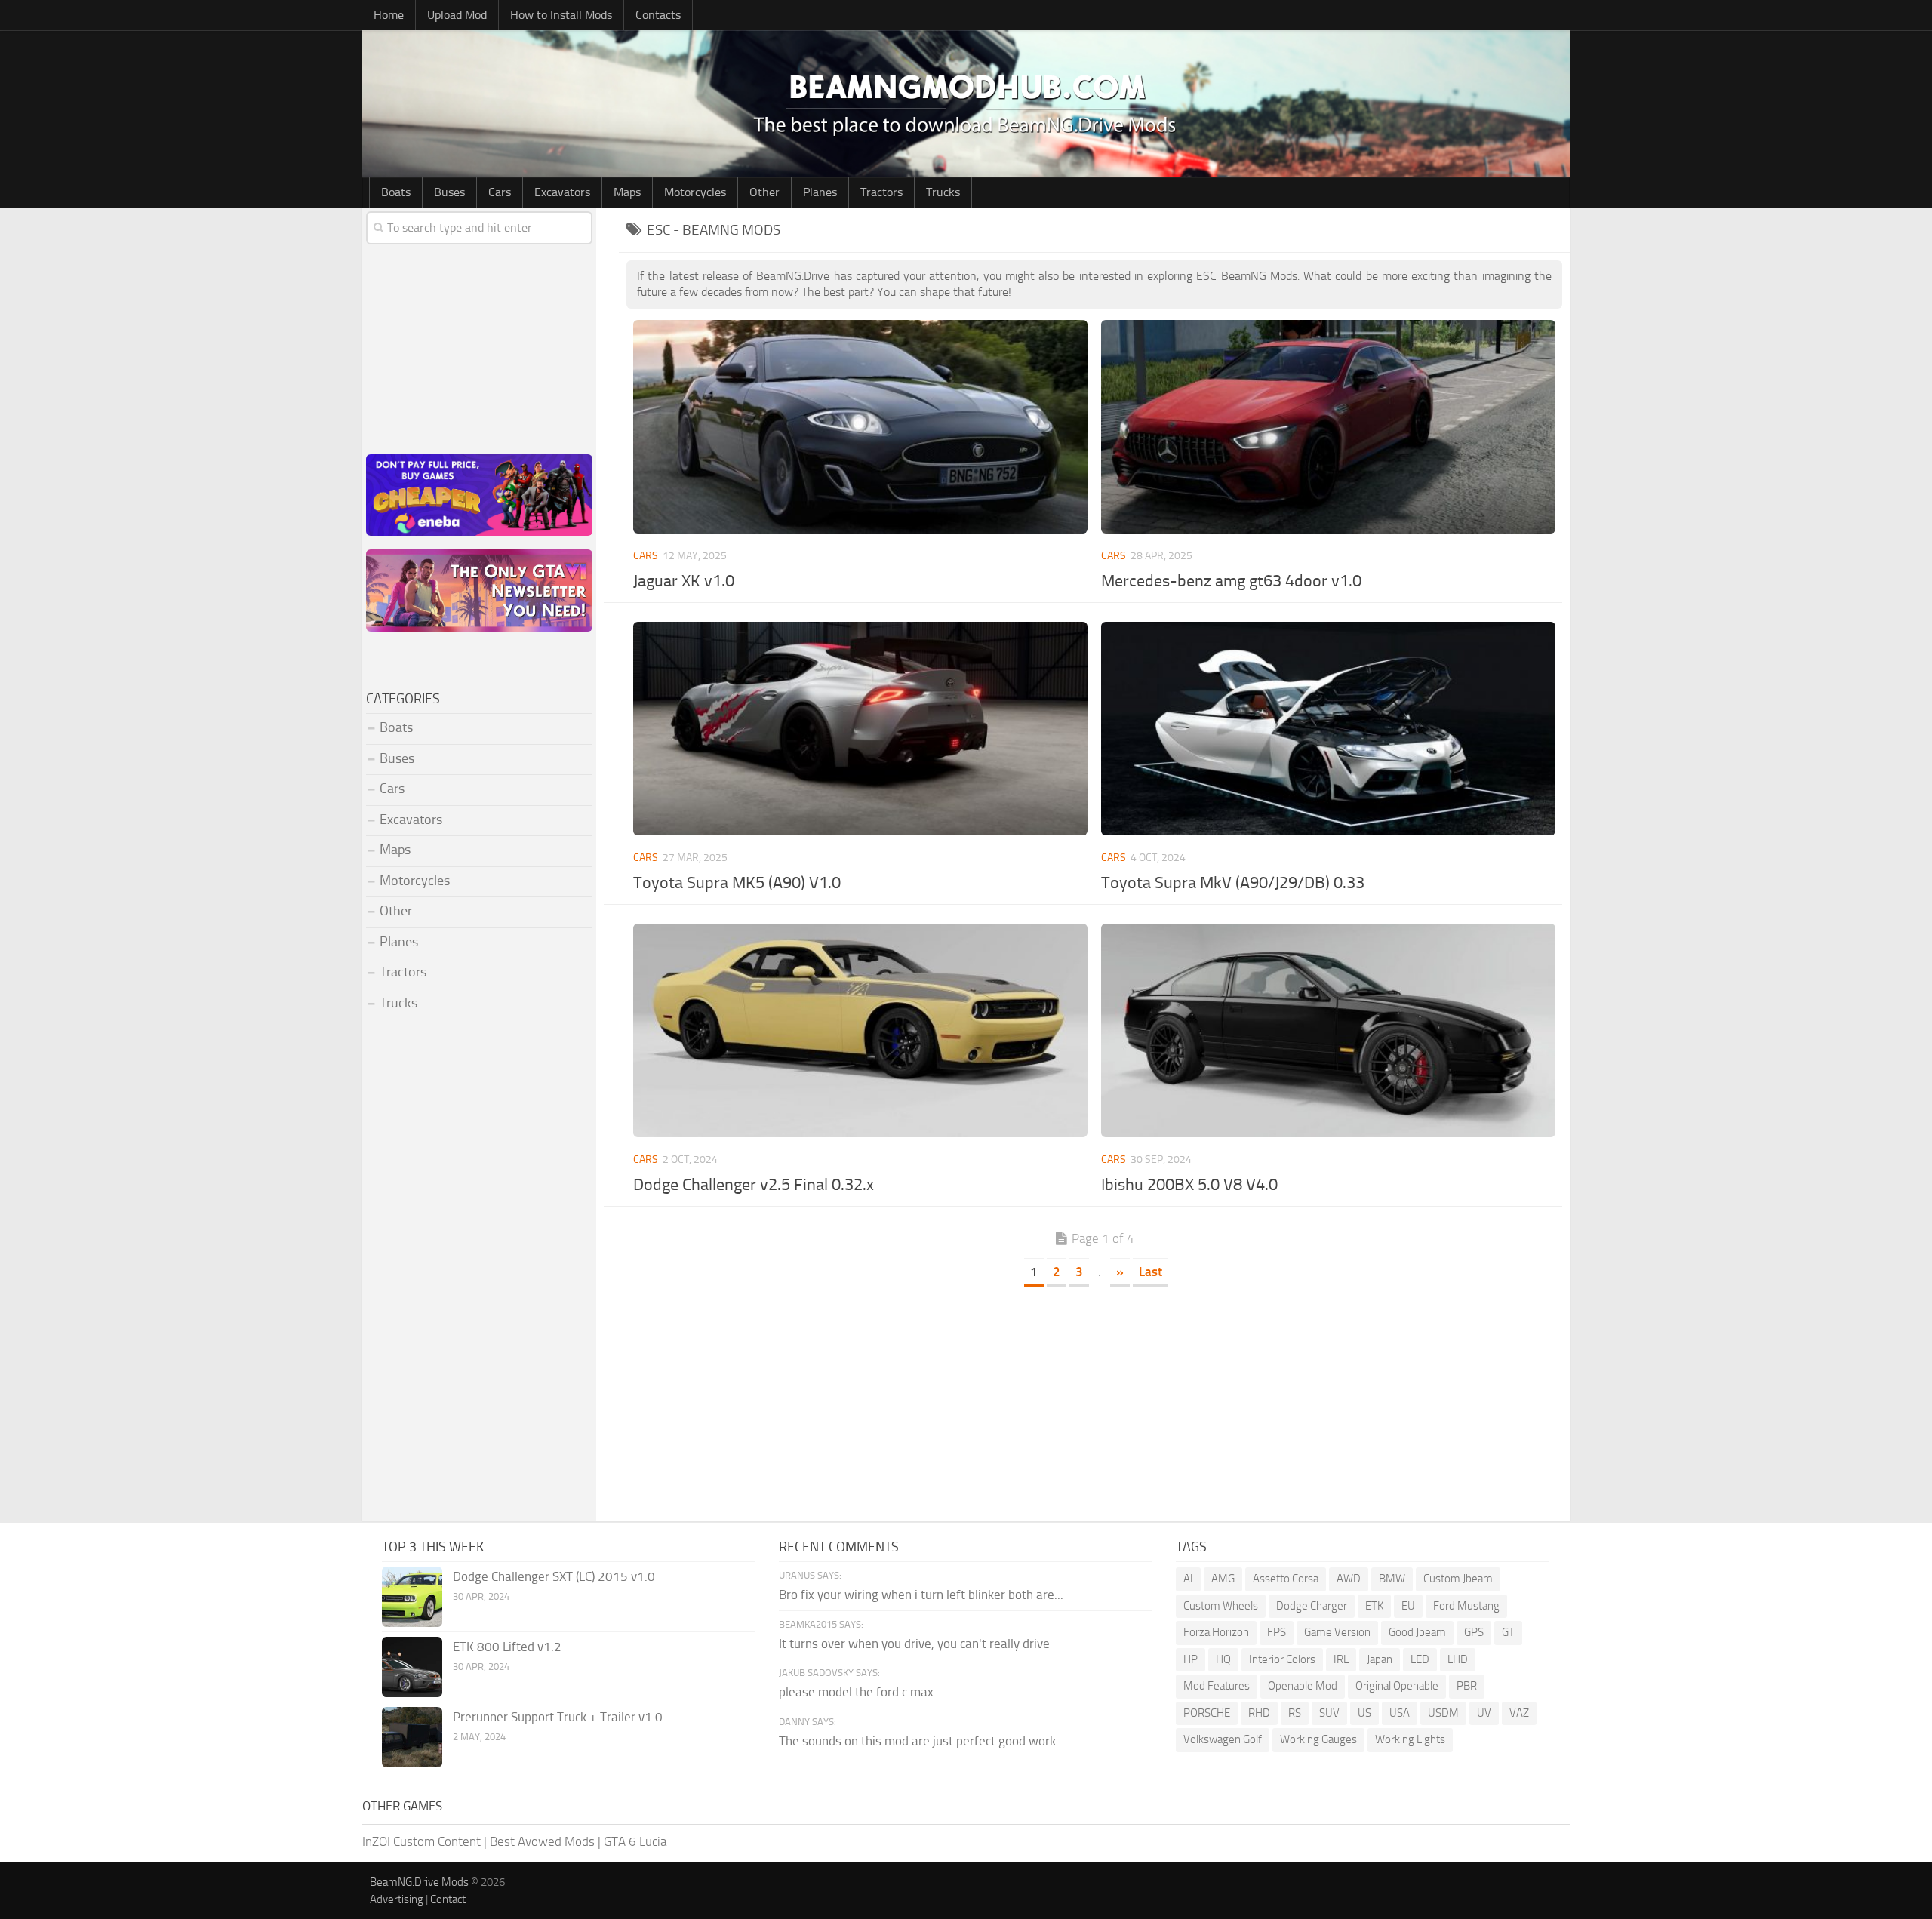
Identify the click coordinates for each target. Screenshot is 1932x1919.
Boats (396, 192)
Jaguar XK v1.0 (684, 581)
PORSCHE (1207, 1713)
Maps (627, 192)
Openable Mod (1303, 1686)
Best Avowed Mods (542, 1841)
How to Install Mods (561, 15)
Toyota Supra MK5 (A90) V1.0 (737, 883)
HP (1191, 1659)
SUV (1329, 1713)
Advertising (397, 1899)
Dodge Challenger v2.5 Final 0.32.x (754, 1185)
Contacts (658, 15)
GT (1508, 1632)
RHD (1259, 1713)
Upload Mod (457, 15)
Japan (1380, 1659)
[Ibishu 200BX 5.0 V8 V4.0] (1328, 1030)
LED (1420, 1659)
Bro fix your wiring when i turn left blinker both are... (921, 1595)
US (1364, 1713)
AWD (1349, 1579)
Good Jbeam (1417, 1632)
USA (1400, 1713)
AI (1188, 1579)
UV (1484, 1713)
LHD (1458, 1659)
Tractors (881, 192)
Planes (820, 192)
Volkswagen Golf (1223, 1739)
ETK (1374, 1606)
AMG (1223, 1579)
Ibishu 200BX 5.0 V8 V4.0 (1189, 1185)
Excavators (562, 192)
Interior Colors (1282, 1659)
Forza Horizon (1216, 1632)
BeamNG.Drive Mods (419, 1882)
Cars (500, 192)
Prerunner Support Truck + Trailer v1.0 (558, 1717)
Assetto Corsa (1286, 1579)
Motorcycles (695, 192)
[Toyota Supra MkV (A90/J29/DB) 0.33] (1328, 729)
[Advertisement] (1094, 1400)
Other (764, 192)
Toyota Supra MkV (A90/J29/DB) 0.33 (1233, 883)
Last (1151, 1272)
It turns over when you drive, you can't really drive (914, 1644)
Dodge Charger (1312, 1606)
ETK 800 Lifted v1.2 (507, 1647)
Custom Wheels (1221, 1606)
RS (1295, 1713)
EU (1408, 1606)
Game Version (1337, 1632)
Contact (448, 1899)
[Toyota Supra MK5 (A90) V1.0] (860, 729)
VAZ (1519, 1713)
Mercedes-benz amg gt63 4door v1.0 (1231, 581)
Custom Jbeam (1458, 1579)
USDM (1443, 1713)
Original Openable (1397, 1686)
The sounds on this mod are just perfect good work (917, 1741)
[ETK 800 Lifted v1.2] (412, 1667)
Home (389, 15)
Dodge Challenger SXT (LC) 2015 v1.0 (554, 1576)
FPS (1277, 1632)
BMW (1392, 1579)
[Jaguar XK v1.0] (860, 427)
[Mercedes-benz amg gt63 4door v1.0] (1328, 427)
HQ (1223, 1659)
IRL (1341, 1659)
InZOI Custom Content (421, 1841)
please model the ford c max (856, 1692)
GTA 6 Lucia (635, 1841)
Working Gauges (1318, 1739)
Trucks (943, 192)
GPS (1474, 1632)
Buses (449, 192)
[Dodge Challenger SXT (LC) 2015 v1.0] (412, 1597)
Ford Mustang (1466, 1606)
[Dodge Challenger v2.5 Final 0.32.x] (860, 1030)
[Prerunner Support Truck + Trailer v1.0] (412, 1737)
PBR (1467, 1686)
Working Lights (1410, 1739)
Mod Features (1217, 1686)
